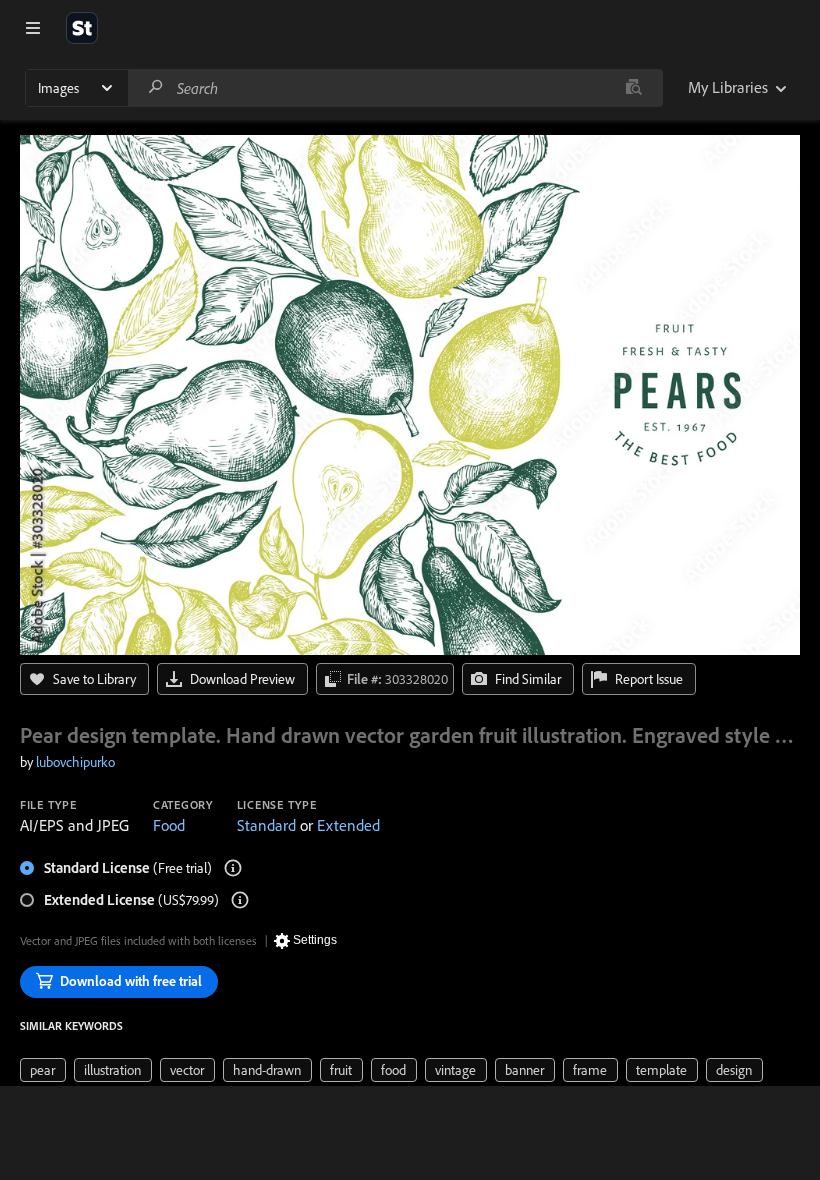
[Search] (156, 87)
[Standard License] (233, 868)
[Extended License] (240, 900)
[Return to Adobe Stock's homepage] (82, 28)
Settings (315, 940)
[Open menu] (33, 28)
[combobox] (395, 88)
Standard (266, 825)
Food (169, 825)
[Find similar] (633, 88)
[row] (43, 1070)
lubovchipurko (75, 762)
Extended (348, 825)
